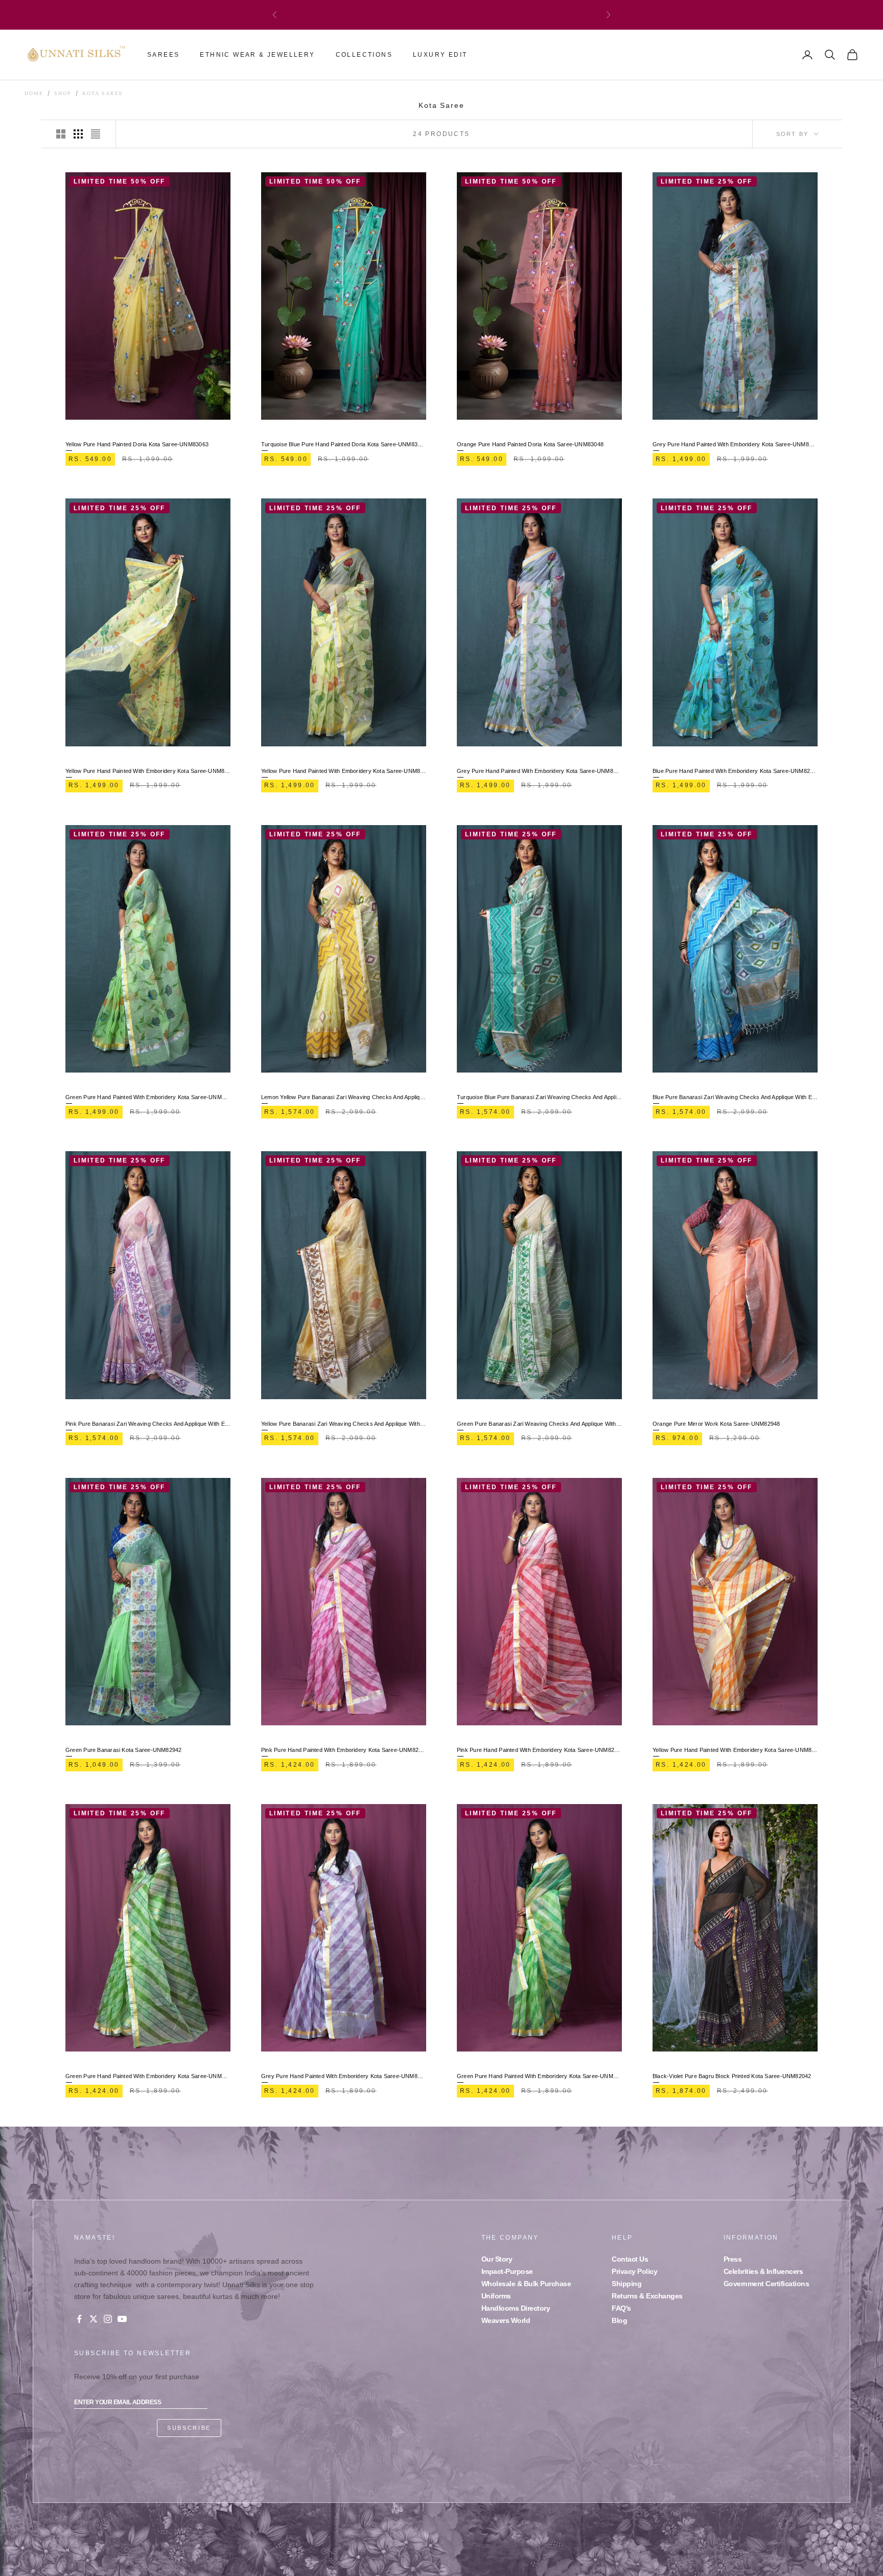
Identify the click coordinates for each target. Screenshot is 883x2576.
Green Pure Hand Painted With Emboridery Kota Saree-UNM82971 (148, 1097)
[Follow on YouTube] (122, 2319)
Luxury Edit (440, 55)
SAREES (163, 55)
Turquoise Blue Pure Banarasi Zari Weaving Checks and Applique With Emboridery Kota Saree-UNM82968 (539, 1097)
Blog (619, 2320)
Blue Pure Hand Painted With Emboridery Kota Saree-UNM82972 (735, 771)
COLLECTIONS (364, 55)
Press (733, 2259)
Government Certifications (766, 2284)
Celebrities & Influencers (763, 2271)
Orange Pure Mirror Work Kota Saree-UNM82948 (716, 1424)
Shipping (626, 2284)
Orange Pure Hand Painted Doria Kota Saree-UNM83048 (530, 444)
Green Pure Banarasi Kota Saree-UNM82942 (124, 1750)
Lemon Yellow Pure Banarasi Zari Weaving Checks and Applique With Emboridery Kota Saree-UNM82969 (344, 1097)
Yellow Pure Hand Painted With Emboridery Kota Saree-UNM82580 (735, 1750)
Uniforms (496, 2296)
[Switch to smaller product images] (78, 134)
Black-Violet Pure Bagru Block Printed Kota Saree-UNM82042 (732, 2076)
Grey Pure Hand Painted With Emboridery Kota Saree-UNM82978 (735, 444)
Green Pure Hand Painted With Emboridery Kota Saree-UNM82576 (539, 2076)
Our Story (497, 2259)
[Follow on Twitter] (94, 2319)
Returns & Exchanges (647, 2296)
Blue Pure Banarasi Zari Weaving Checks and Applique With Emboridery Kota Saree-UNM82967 (735, 1097)
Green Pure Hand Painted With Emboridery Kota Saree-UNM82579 (148, 2076)
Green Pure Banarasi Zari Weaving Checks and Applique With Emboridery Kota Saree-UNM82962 (539, 1424)
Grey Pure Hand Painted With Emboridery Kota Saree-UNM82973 (539, 771)
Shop (63, 94)
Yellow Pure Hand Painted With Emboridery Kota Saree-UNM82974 (344, 771)
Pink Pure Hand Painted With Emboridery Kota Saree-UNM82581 (539, 1750)
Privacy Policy (634, 2271)
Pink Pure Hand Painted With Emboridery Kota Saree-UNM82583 (344, 1750)
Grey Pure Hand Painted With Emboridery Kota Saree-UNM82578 (344, 2076)
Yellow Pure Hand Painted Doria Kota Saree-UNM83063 (137, 444)
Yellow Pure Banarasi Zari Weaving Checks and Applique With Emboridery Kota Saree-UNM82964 (344, 1424)
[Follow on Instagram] (108, 2319)
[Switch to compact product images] (96, 134)
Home (34, 94)
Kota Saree (103, 94)
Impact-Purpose (507, 2271)
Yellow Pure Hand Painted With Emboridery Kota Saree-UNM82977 (148, 771)
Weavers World (506, 2320)
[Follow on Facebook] (79, 2319)
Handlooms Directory (516, 2308)
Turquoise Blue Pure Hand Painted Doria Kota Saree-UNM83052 (344, 444)
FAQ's (621, 2308)
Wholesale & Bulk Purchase (526, 2284)
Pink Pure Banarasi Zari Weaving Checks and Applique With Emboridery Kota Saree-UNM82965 (148, 1424)
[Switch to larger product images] (61, 134)
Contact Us (630, 2259)
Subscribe (189, 2428)
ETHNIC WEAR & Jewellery (257, 55)
